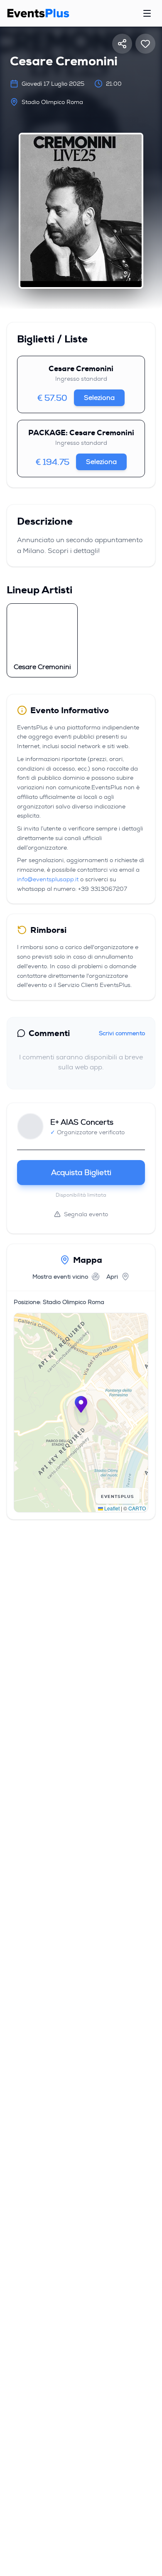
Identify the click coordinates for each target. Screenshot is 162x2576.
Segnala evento (86, 1214)
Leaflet (111, 1508)
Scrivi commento (122, 1033)
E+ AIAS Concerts (82, 1122)
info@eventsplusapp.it (48, 879)
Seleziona (99, 398)
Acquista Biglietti (81, 1173)
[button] (81, 1404)
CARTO (137, 1508)
